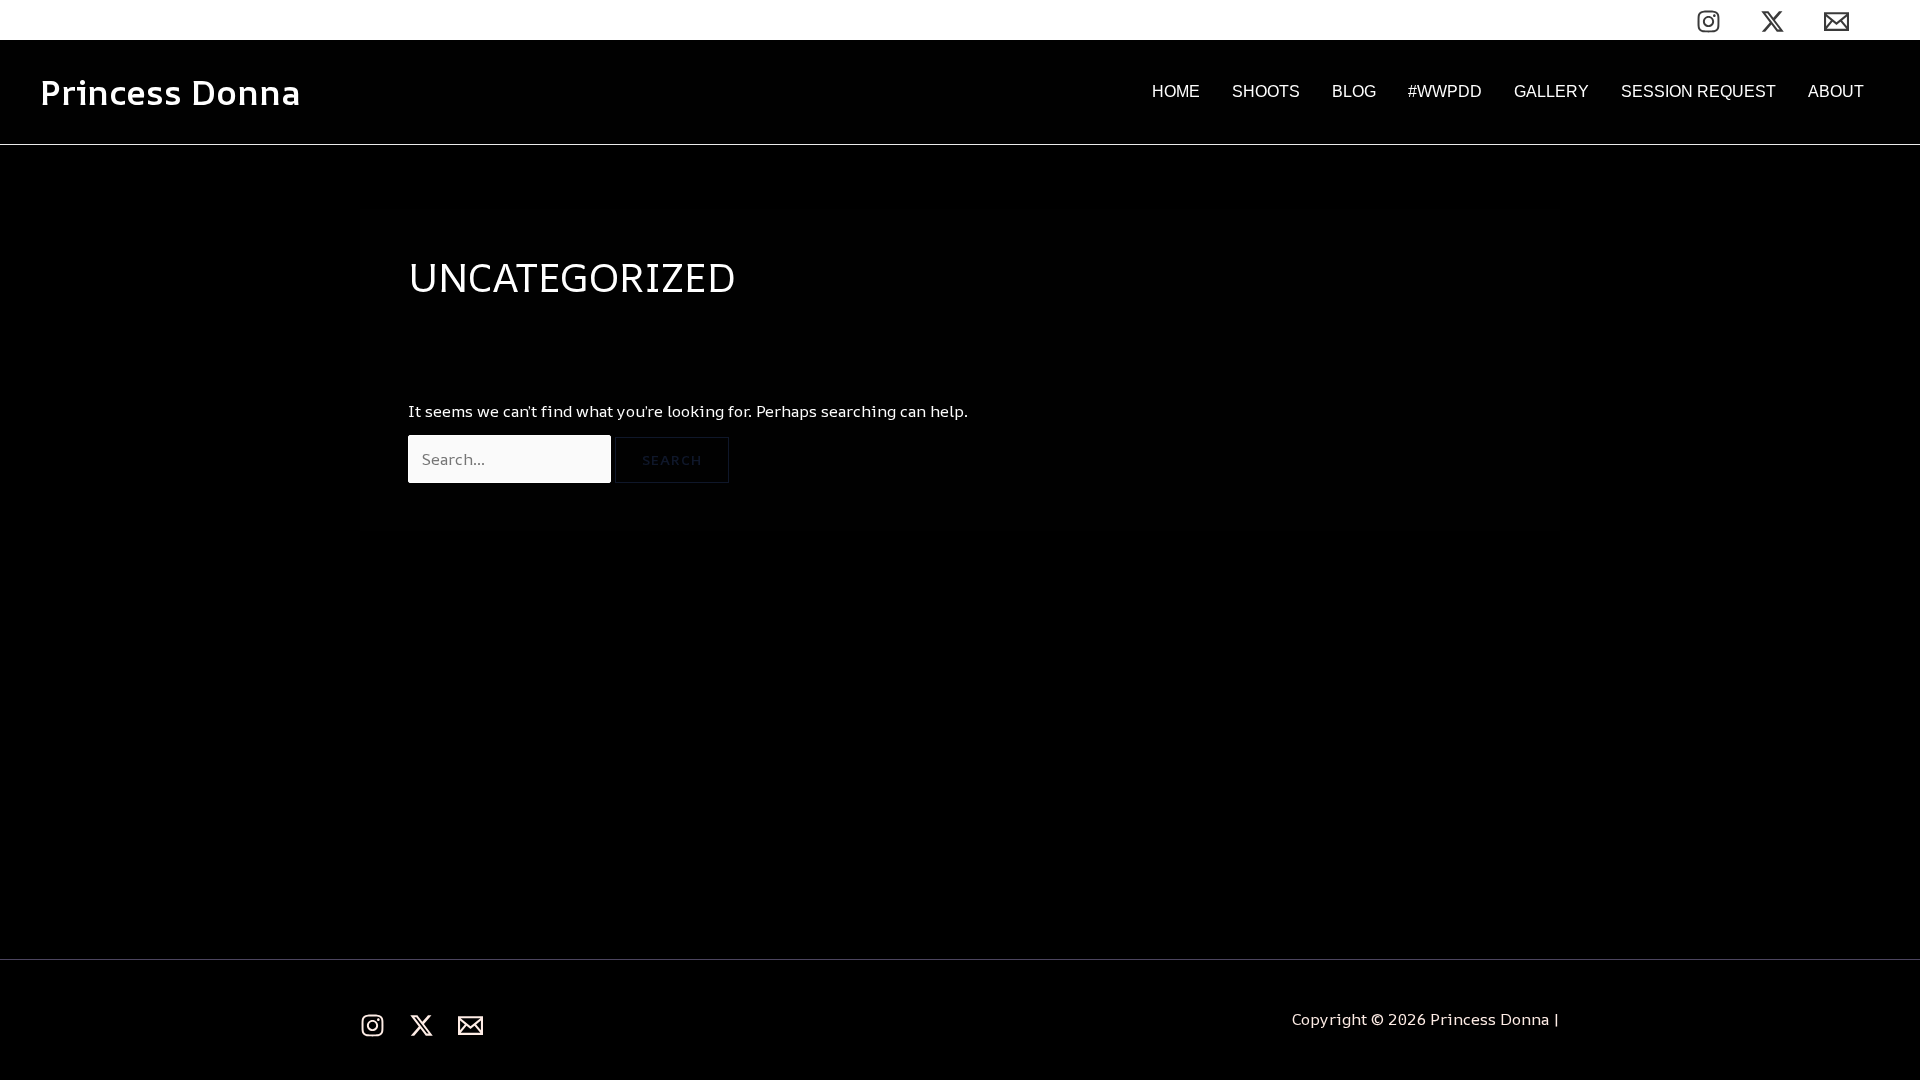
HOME (1176, 91)
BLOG (1354, 91)
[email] (1839, 21)
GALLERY (1551, 91)
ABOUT (1836, 91)
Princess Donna (170, 92)
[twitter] (1775, 21)
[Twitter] (421, 1025)
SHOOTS (1266, 91)
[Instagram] (372, 1025)
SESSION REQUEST (1698, 91)
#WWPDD (1445, 91)
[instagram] (1712, 21)
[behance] (470, 1025)
